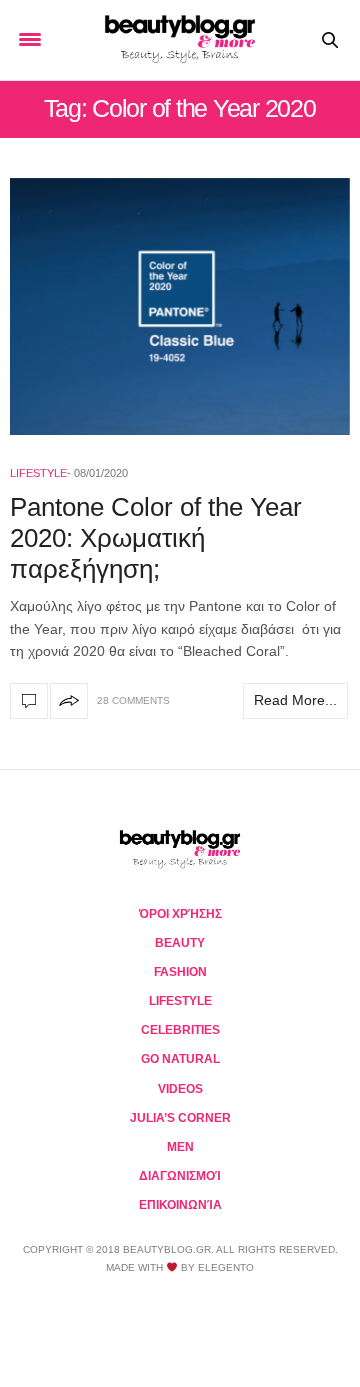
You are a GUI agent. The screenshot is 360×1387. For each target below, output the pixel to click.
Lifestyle (38, 473)
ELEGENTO (226, 1267)
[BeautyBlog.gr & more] (180, 40)
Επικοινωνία (180, 1205)
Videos (180, 1089)
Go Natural (180, 1059)
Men (180, 1147)
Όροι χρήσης (180, 914)
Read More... (295, 700)
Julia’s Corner (180, 1118)
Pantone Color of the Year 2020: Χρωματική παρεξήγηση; (156, 538)
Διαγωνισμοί (180, 1176)
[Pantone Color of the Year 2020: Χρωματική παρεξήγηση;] (180, 306)
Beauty (180, 943)
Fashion (180, 972)
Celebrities (180, 1030)
